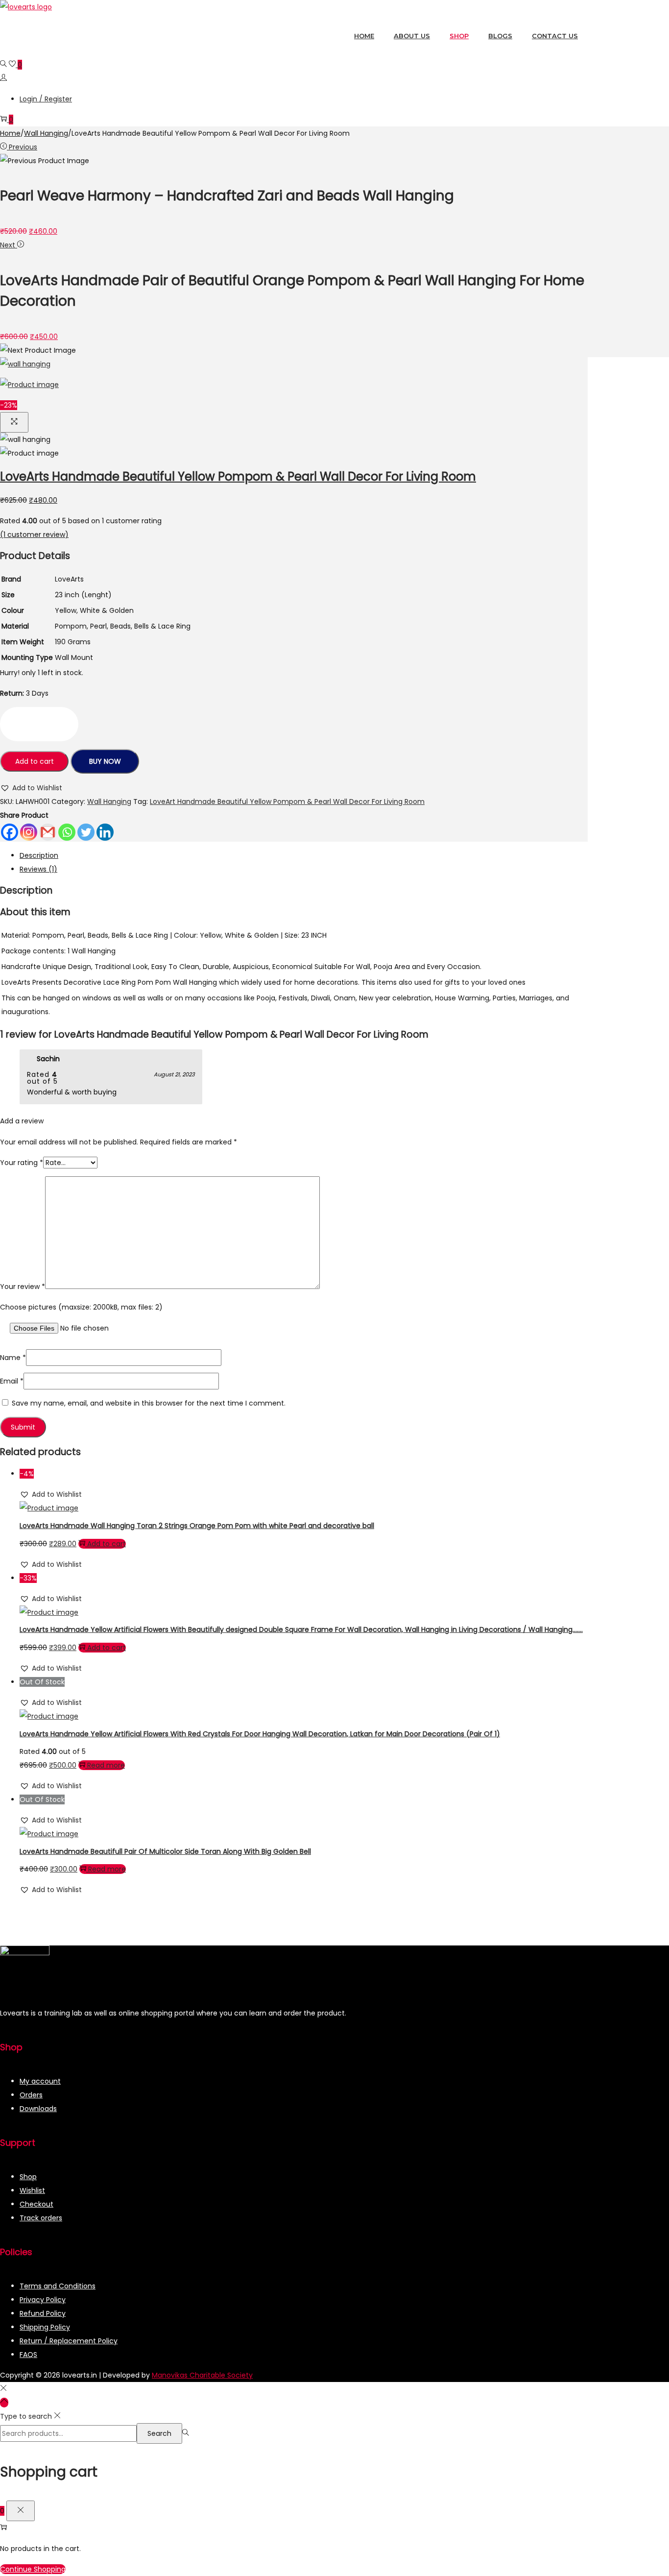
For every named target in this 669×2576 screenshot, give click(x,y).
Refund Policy (43, 2313)
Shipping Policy (45, 2327)
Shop (28, 2177)
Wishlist (32, 2190)
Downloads (38, 2109)
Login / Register (46, 99)
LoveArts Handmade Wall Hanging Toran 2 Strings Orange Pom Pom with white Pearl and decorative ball (197, 1526)
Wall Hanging (46, 133)
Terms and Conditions (58, 2286)
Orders (31, 2095)
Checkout (36, 2204)
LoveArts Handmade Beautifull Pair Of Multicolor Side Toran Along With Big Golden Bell (165, 1851)
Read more (106, 1765)
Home (10, 133)
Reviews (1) (38, 869)
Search (159, 2433)
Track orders (41, 2218)
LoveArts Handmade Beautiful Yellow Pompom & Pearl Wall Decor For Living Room (238, 476)
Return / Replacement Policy (69, 2341)
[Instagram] (29, 832)
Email (12, 1381)
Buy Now (105, 761)
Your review (23, 1287)
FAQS (28, 2355)
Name (13, 1358)
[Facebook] (10, 832)
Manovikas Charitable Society (202, 2375)
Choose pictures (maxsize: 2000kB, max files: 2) (81, 1307)
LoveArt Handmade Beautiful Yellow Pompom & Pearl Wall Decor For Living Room (287, 802)
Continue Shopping (33, 2569)
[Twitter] (86, 832)
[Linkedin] (105, 832)
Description (39, 855)
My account (40, 2081)
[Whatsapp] (67, 832)
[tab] (304, 855)
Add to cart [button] (107, 1544)
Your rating (22, 1163)
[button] (31, 788)
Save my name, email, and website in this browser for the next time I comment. (149, 1403)
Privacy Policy (43, 2300)
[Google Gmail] (48, 832)
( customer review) (34, 535)
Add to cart (35, 761)
